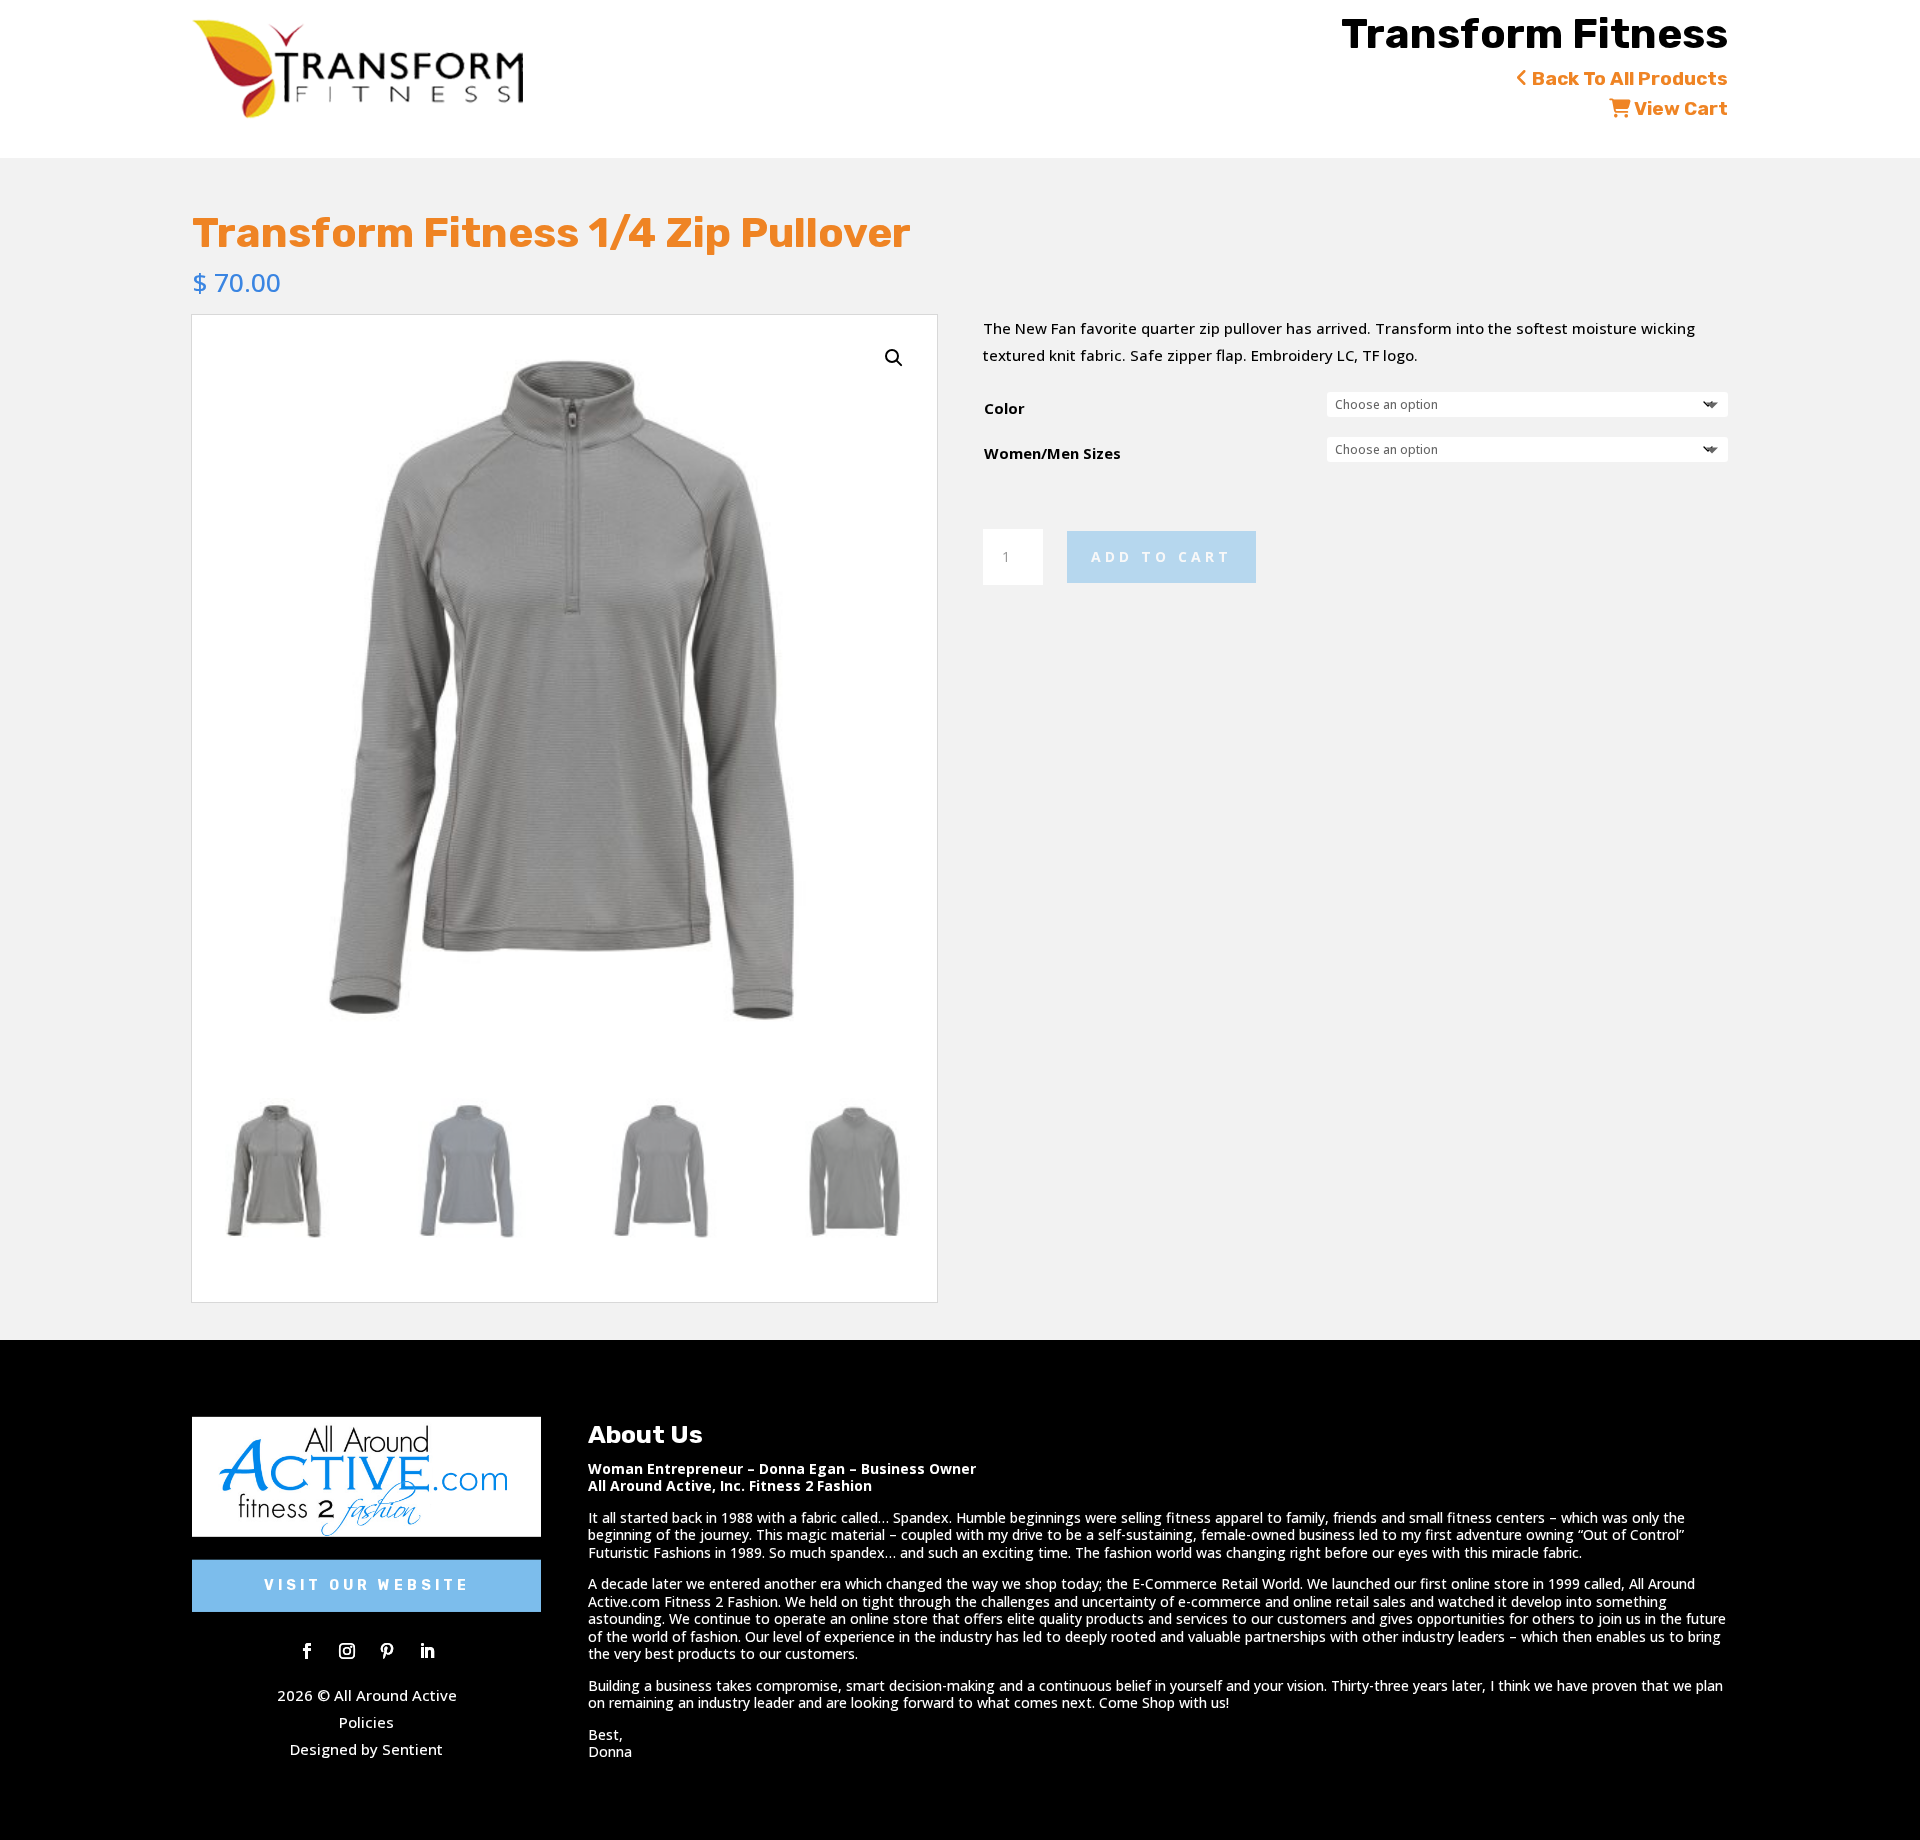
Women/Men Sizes (1052, 453)
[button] (894, 358)
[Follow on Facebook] (307, 1651)
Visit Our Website (367, 1585)
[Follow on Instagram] (347, 1651)
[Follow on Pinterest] (387, 1651)
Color (1004, 408)
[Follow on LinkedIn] (427, 1651)
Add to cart (1161, 556)
